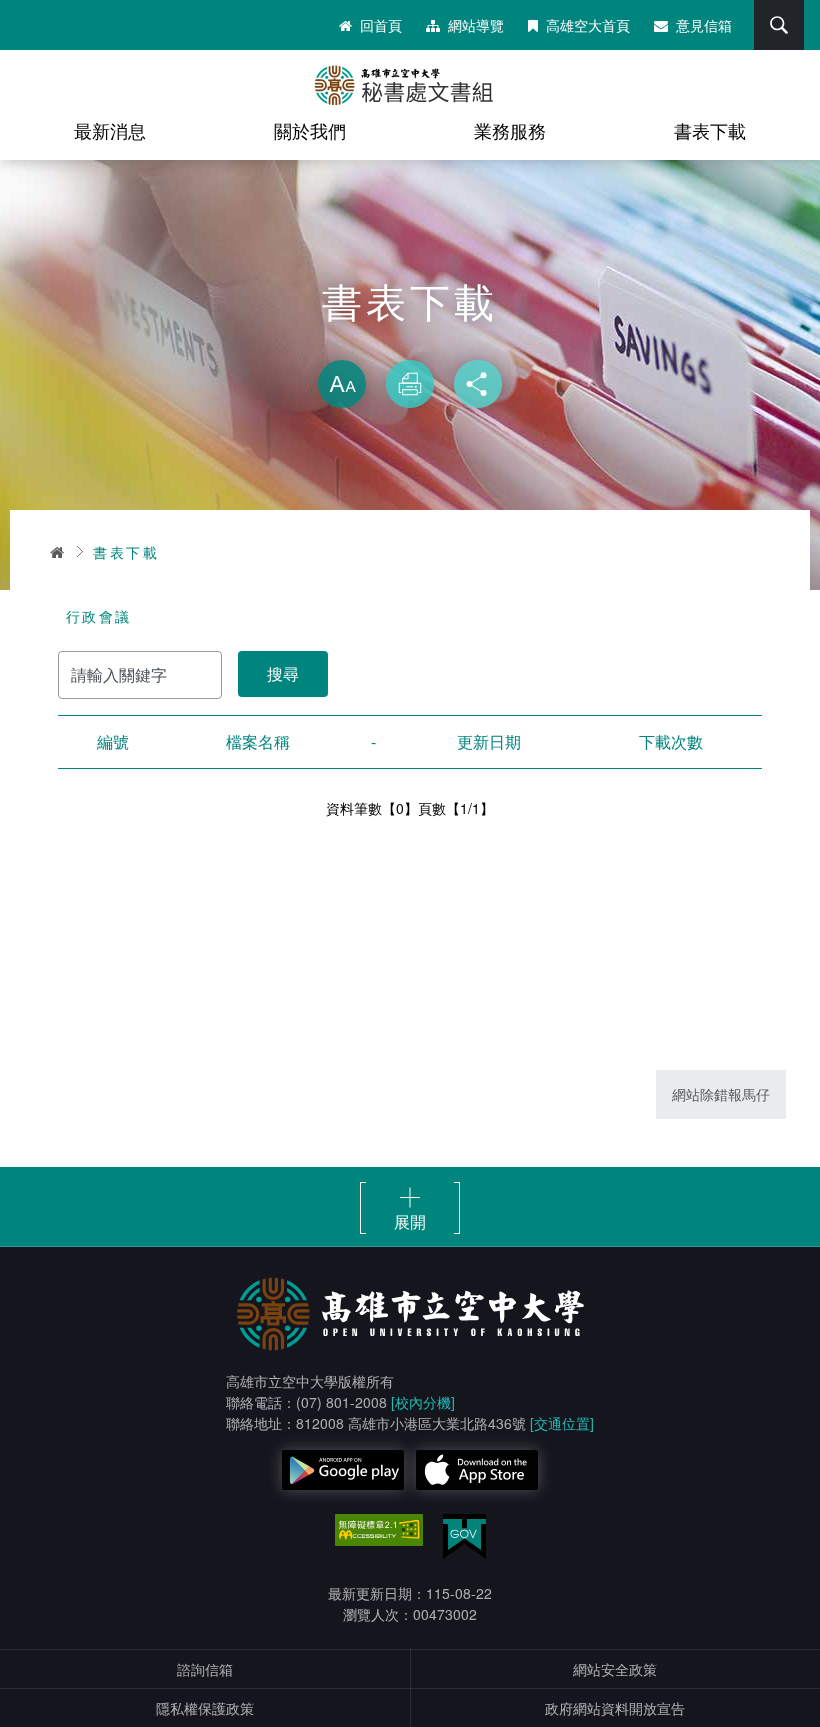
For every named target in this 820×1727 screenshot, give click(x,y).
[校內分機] (423, 1402)
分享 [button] (478, 384)
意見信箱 (704, 25)
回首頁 (381, 25)
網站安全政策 (615, 1669)
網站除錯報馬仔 (721, 1094)
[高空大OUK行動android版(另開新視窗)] (343, 1470)
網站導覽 (476, 25)
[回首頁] (410, 85)
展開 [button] (410, 1221)
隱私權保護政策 (205, 1708)
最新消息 (110, 130)
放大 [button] (342, 384)
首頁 (58, 552)
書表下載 (710, 130)
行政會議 (99, 616)
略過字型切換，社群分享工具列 (410, 340)
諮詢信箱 (205, 1669)
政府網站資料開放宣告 (615, 1708)
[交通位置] (562, 1423)
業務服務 (510, 130)
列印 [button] (410, 384)
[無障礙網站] (379, 1530)
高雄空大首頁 (588, 25)
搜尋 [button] (779, 25)
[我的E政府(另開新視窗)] (464, 1536)
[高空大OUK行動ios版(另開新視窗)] (477, 1470)
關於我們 (310, 130)
